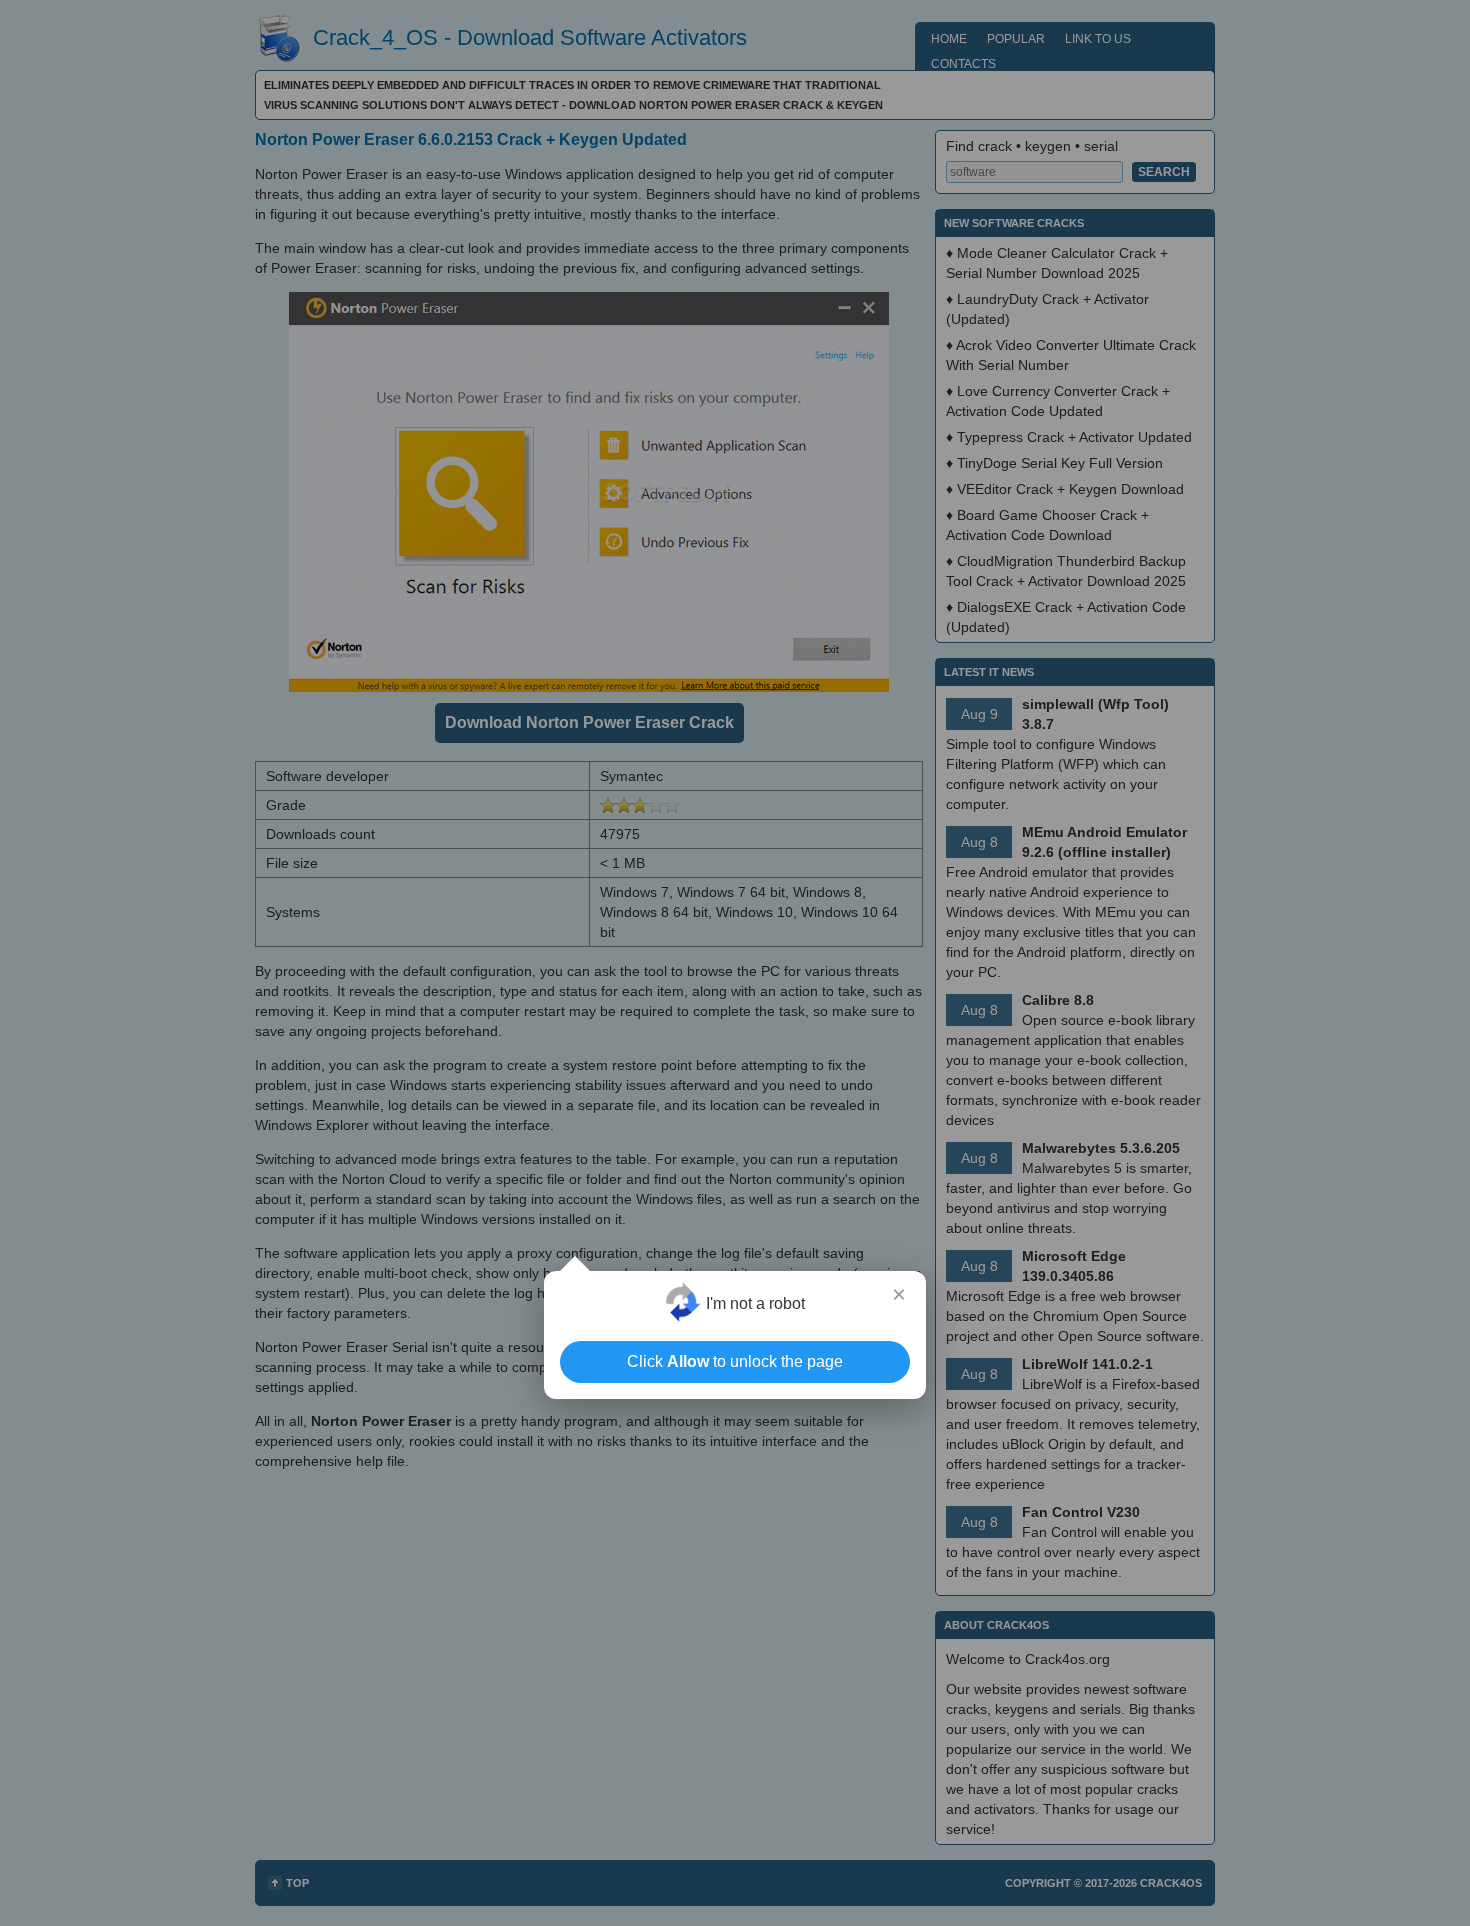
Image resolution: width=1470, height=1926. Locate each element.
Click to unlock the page (735, 1361)
